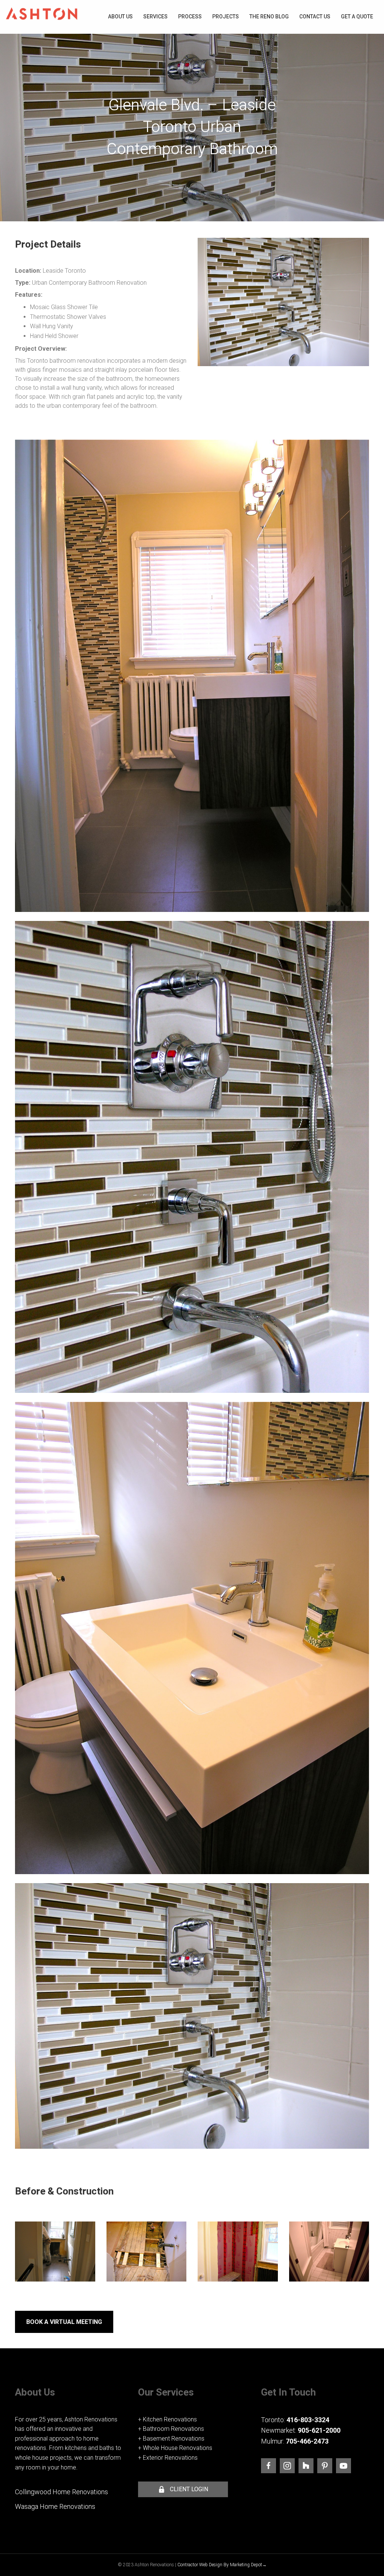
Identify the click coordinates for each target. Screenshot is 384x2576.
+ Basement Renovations (171, 2439)
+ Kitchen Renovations (167, 2419)
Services (155, 17)
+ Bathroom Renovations (171, 2429)
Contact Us (315, 17)
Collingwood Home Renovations (61, 2492)
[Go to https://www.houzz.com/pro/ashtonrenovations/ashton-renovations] (306, 2466)
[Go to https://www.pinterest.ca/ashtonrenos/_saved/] (325, 2466)
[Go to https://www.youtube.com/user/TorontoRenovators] (343, 2466)
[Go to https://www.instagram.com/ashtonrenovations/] (287, 2466)
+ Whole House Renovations (175, 2448)
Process (190, 17)
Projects (226, 17)
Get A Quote (357, 17)
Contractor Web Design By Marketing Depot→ (222, 2565)
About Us (120, 17)
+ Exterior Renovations (168, 2458)
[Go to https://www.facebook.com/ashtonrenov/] (268, 2466)
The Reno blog (269, 17)
